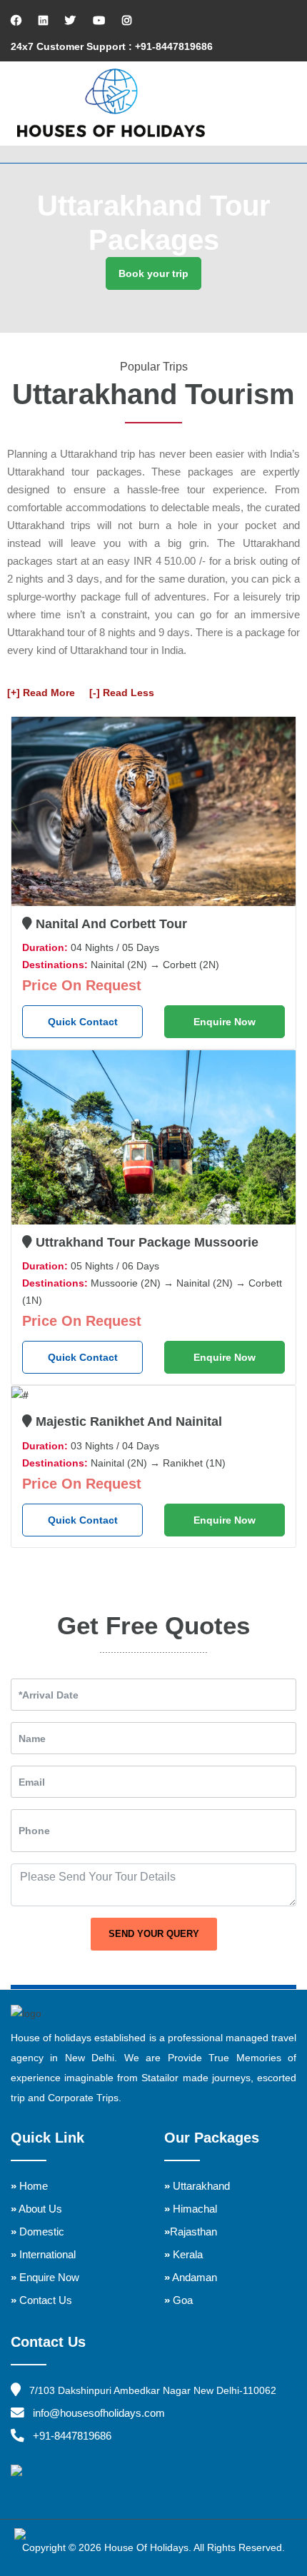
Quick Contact (83, 1022)
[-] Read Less (122, 693)
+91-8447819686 (72, 2436)
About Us (36, 2209)
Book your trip (153, 273)
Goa (178, 2300)
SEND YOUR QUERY (154, 1934)
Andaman (191, 2277)
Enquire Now (225, 1022)
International (43, 2254)
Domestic (37, 2232)
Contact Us (41, 2300)
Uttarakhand (197, 2186)
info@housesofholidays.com (99, 2413)
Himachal (191, 2209)
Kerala (183, 2254)
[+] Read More (41, 693)
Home (29, 2186)
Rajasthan (191, 2232)
